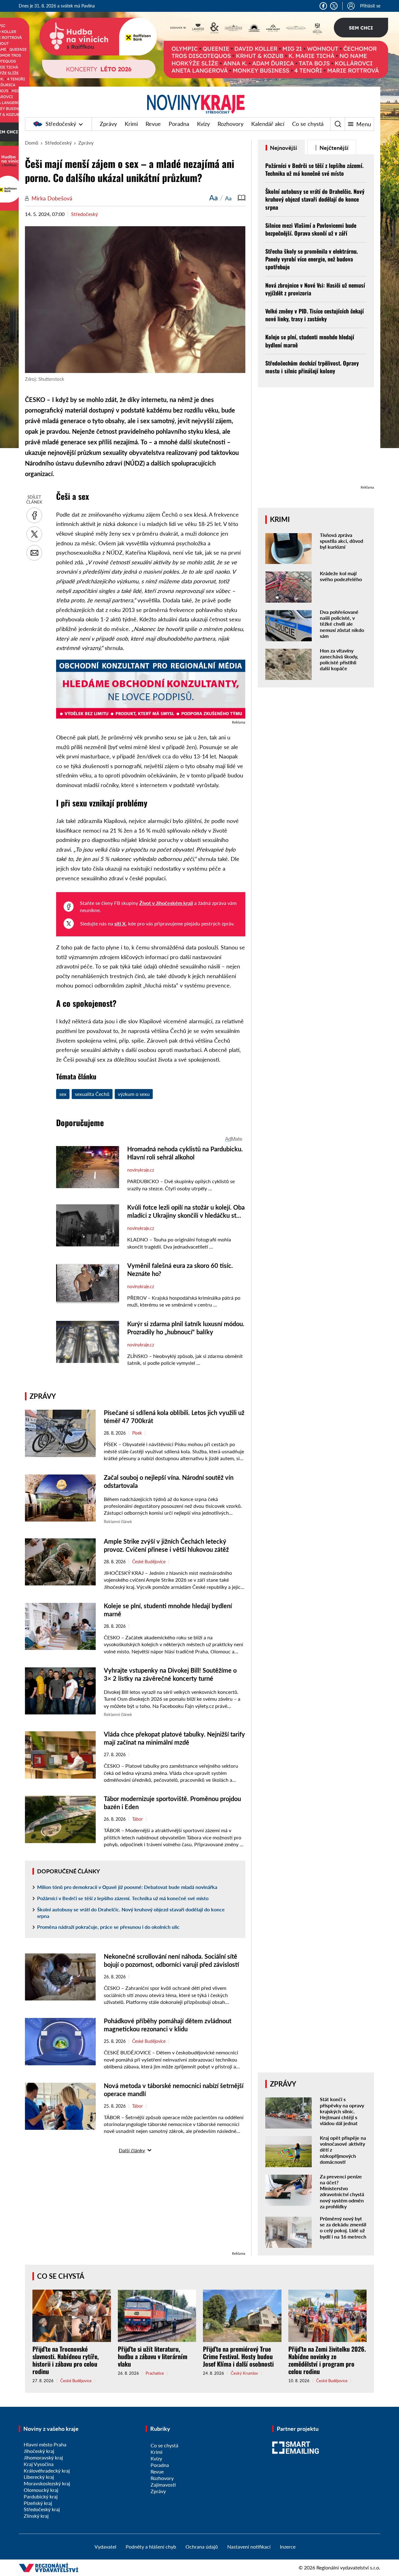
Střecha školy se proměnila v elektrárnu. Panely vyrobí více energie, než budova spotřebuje (312, 259)
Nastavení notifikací (249, 2547)
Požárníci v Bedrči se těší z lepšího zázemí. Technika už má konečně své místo (123, 1898)
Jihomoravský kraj (43, 2457)
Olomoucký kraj (41, 2490)
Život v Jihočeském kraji (166, 903)
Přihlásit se (370, 6)
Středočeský (61, 124)
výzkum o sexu (134, 1094)
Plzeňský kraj (38, 2503)
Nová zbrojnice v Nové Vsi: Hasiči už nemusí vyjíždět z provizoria (315, 289)
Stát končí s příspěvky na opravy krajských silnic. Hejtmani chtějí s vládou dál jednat (342, 2111)
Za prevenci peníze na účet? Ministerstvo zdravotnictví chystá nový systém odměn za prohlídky (342, 2191)
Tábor (137, 1819)
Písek (137, 1433)
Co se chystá (308, 124)
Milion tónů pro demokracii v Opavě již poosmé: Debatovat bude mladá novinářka (127, 1887)
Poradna (179, 124)
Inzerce (288, 2547)
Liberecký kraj (39, 2477)
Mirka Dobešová (52, 198)
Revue (153, 124)
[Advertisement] (135, 2206)
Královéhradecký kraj (47, 2471)
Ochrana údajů (202, 2547)
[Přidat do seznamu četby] (242, 198)
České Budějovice (149, 1562)
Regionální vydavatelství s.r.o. (348, 2567)
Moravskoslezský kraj (47, 2483)
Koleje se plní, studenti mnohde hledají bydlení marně (310, 341)
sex (63, 1094)
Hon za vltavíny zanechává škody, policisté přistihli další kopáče (339, 660)
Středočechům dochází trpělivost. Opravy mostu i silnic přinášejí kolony (312, 367)
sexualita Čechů (92, 1094)
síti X (120, 923)
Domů (32, 143)
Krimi (131, 124)
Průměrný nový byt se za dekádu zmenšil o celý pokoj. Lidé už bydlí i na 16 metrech (343, 2227)
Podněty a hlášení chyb (151, 2547)
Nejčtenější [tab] (333, 148)
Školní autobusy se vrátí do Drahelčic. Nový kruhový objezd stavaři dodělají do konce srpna (131, 1913)
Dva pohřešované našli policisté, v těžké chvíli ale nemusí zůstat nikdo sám (342, 624)
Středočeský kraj (42, 2509)
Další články (132, 2150)
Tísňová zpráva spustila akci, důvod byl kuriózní (341, 541)
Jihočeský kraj (39, 2451)
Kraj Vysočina (39, 2464)
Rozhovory (231, 124)
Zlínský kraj (36, 2516)
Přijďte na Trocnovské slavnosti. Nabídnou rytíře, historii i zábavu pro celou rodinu (66, 2360)
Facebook (323, 6)
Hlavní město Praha (45, 2444)
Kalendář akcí (268, 124)
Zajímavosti (163, 2485)
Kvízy (203, 124)
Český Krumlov (244, 2373)
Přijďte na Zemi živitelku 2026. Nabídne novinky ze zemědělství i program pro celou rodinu (327, 2360)
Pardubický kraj (41, 2496)
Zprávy (108, 124)
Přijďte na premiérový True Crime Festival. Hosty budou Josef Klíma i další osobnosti (238, 2356)
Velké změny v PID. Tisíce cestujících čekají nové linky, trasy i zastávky (315, 315)
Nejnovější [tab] (283, 148)
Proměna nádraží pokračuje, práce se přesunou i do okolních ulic (108, 1927)
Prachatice (155, 2373)
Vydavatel (105, 2547)
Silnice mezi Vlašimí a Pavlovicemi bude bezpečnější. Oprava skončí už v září (311, 229)
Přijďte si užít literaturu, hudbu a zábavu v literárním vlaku (153, 2356)
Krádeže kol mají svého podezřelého (341, 576)
